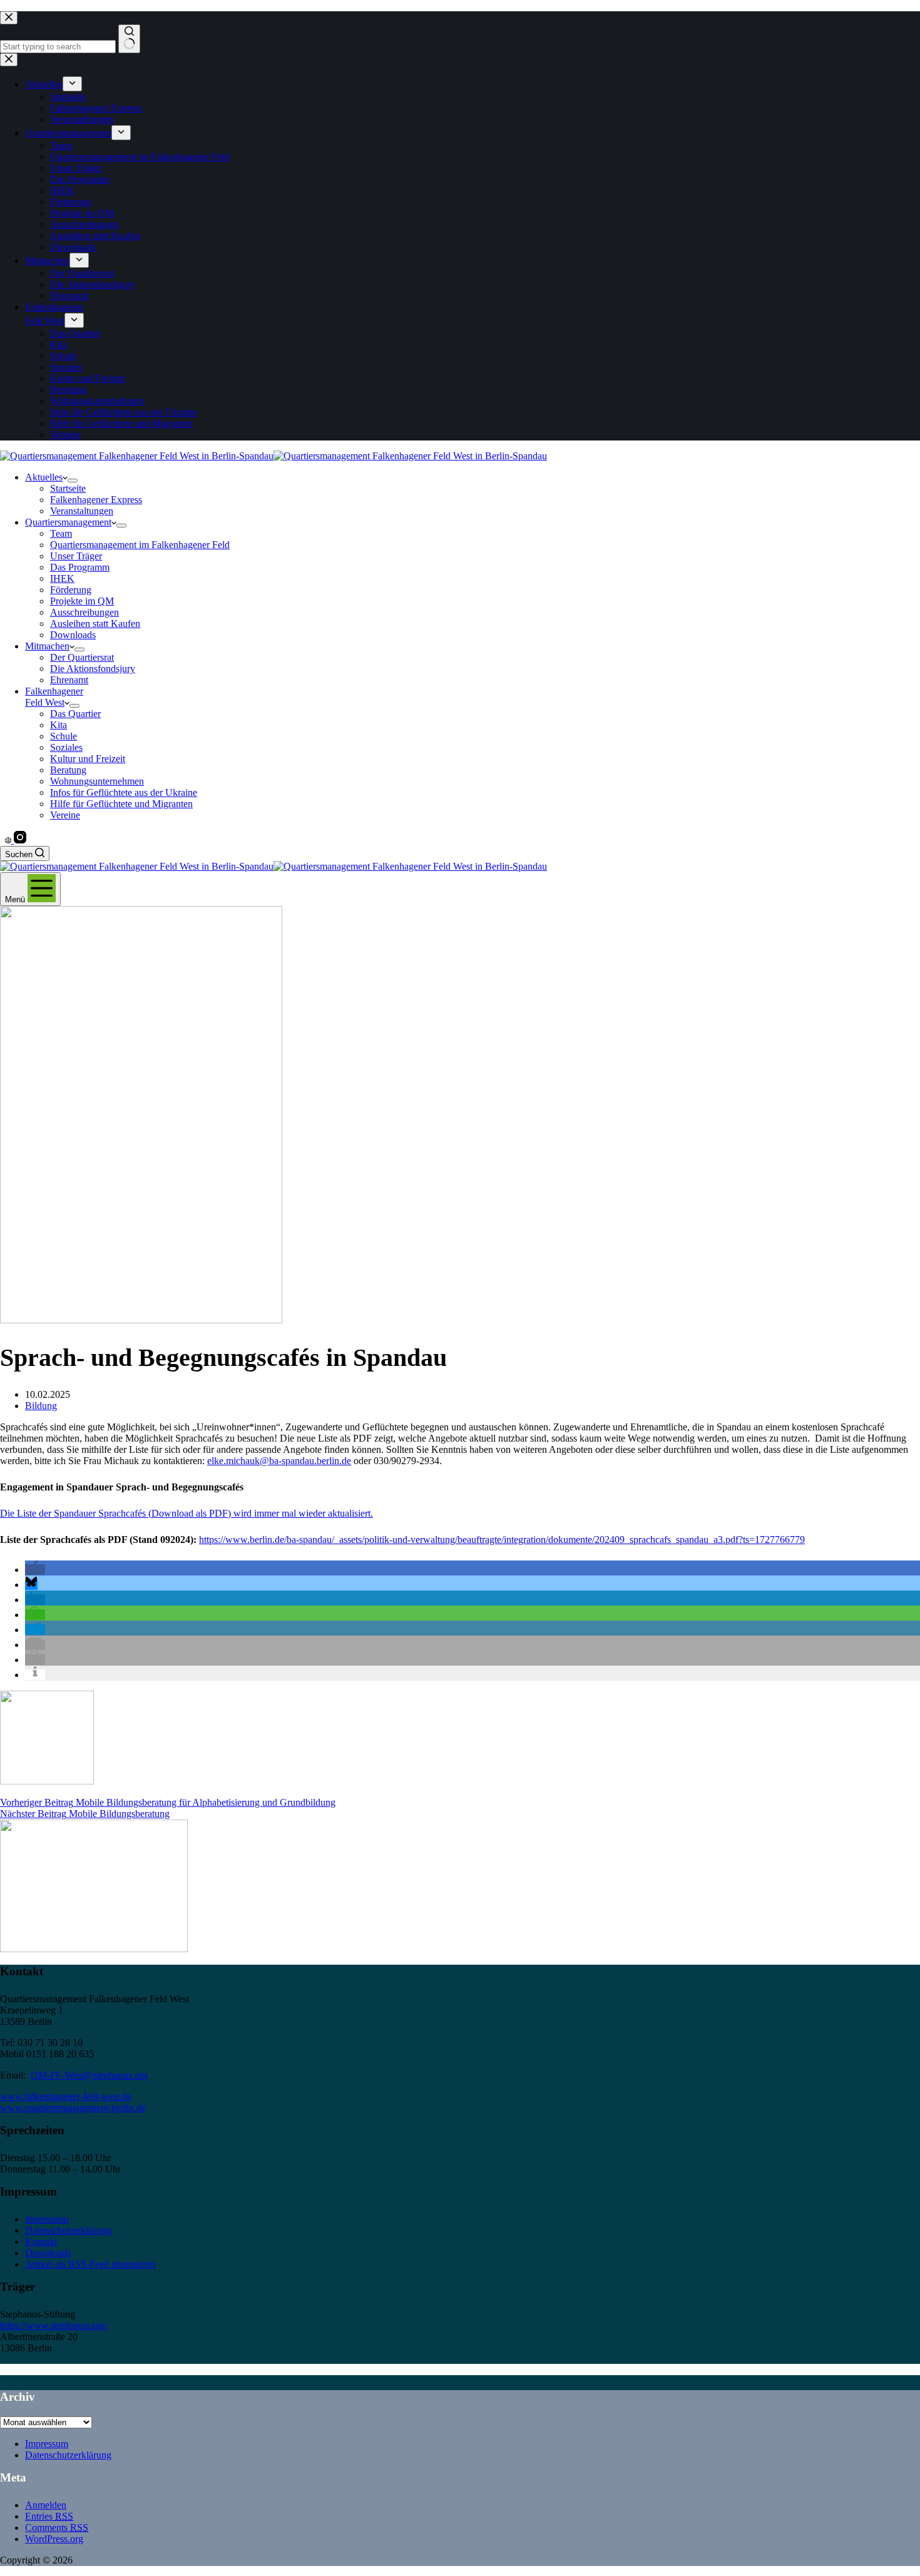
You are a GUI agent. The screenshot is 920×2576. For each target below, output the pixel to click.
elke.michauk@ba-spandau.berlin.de (279, 1461)
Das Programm (80, 567)
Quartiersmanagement (68, 522)
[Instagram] (20, 840)
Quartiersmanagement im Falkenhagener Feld (140, 545)
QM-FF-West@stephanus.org (89, 2075)
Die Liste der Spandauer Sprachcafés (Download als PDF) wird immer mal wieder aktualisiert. (187, 1513)
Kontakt (41, 2242)
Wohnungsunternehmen (97, 781)
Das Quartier (75, 714)
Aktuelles (44, 477)
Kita (59, 725)
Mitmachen (47, 646)
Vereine (65, 815)
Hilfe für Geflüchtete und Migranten (121, 804)
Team (61, 533)
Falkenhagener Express (96, 500)
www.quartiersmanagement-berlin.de (73, 2108)
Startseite (68, 488)
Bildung (41, 1406)
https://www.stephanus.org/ (54, 2325)
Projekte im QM (82, 601)
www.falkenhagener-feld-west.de (66, 2096)
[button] (35, 1570)
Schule (64, 736)
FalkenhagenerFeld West (54, 697)
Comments (57, 2528)
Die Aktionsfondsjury (93, 669)
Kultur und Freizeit (88, 759)
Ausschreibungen (84, 612)
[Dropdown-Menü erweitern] (73, 481)
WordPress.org (54, 2539)
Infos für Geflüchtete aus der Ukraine (124, 792)
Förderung (71, 590)
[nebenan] (9, 840)
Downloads (73, 635)
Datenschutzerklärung (68, 2230)
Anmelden (46, 2505)
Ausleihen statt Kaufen (95, 624)
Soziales (66, 747)
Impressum (47, 2219)
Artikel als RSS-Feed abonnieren (90, 2264)
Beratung (68, 770)
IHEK (62, 578)
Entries (49, 2516)
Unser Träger (76, 556)
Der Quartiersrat (82, 657)
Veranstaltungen (82, 511)
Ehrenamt (69, 680)
